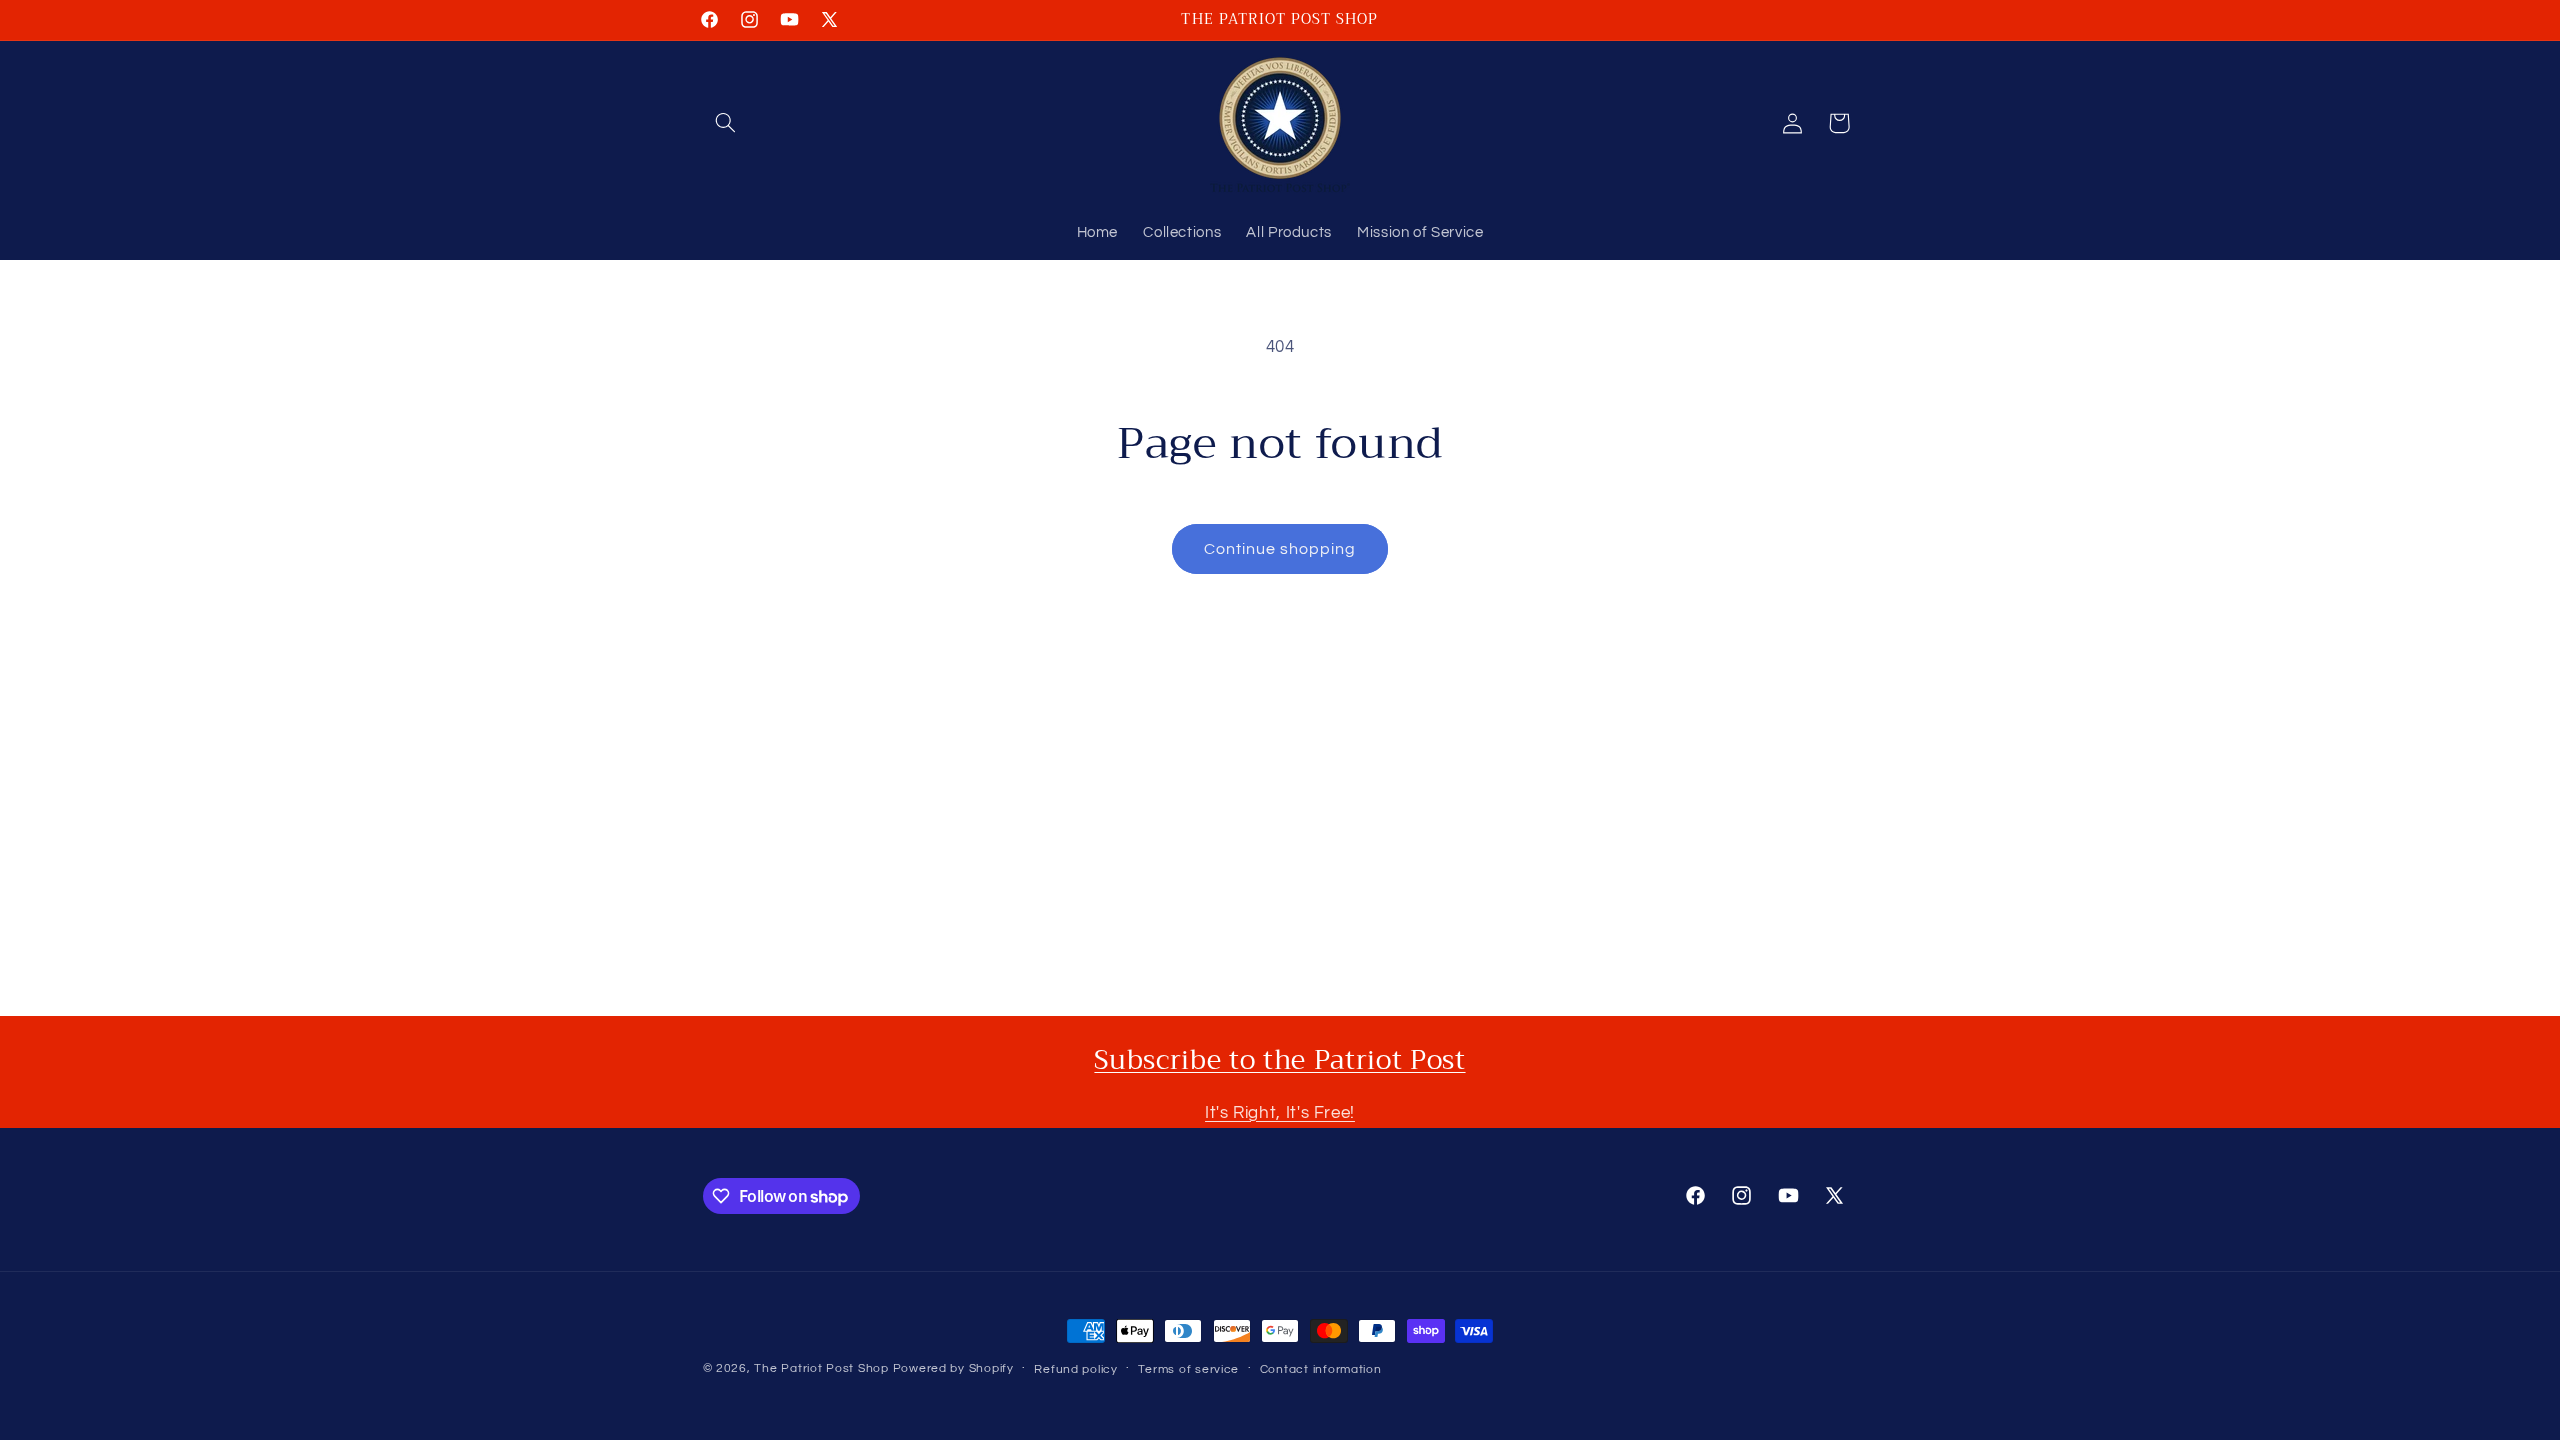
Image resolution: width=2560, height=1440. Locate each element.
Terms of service (1188, 1369)
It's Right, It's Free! (1280, 1113)
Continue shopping (1280, 549)
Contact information (1321, 1369)
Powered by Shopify (953, 1368)
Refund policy (1076, 1369)
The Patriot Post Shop (821, 1368)
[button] (726, 123)
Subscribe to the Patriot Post (1279, 1060)
